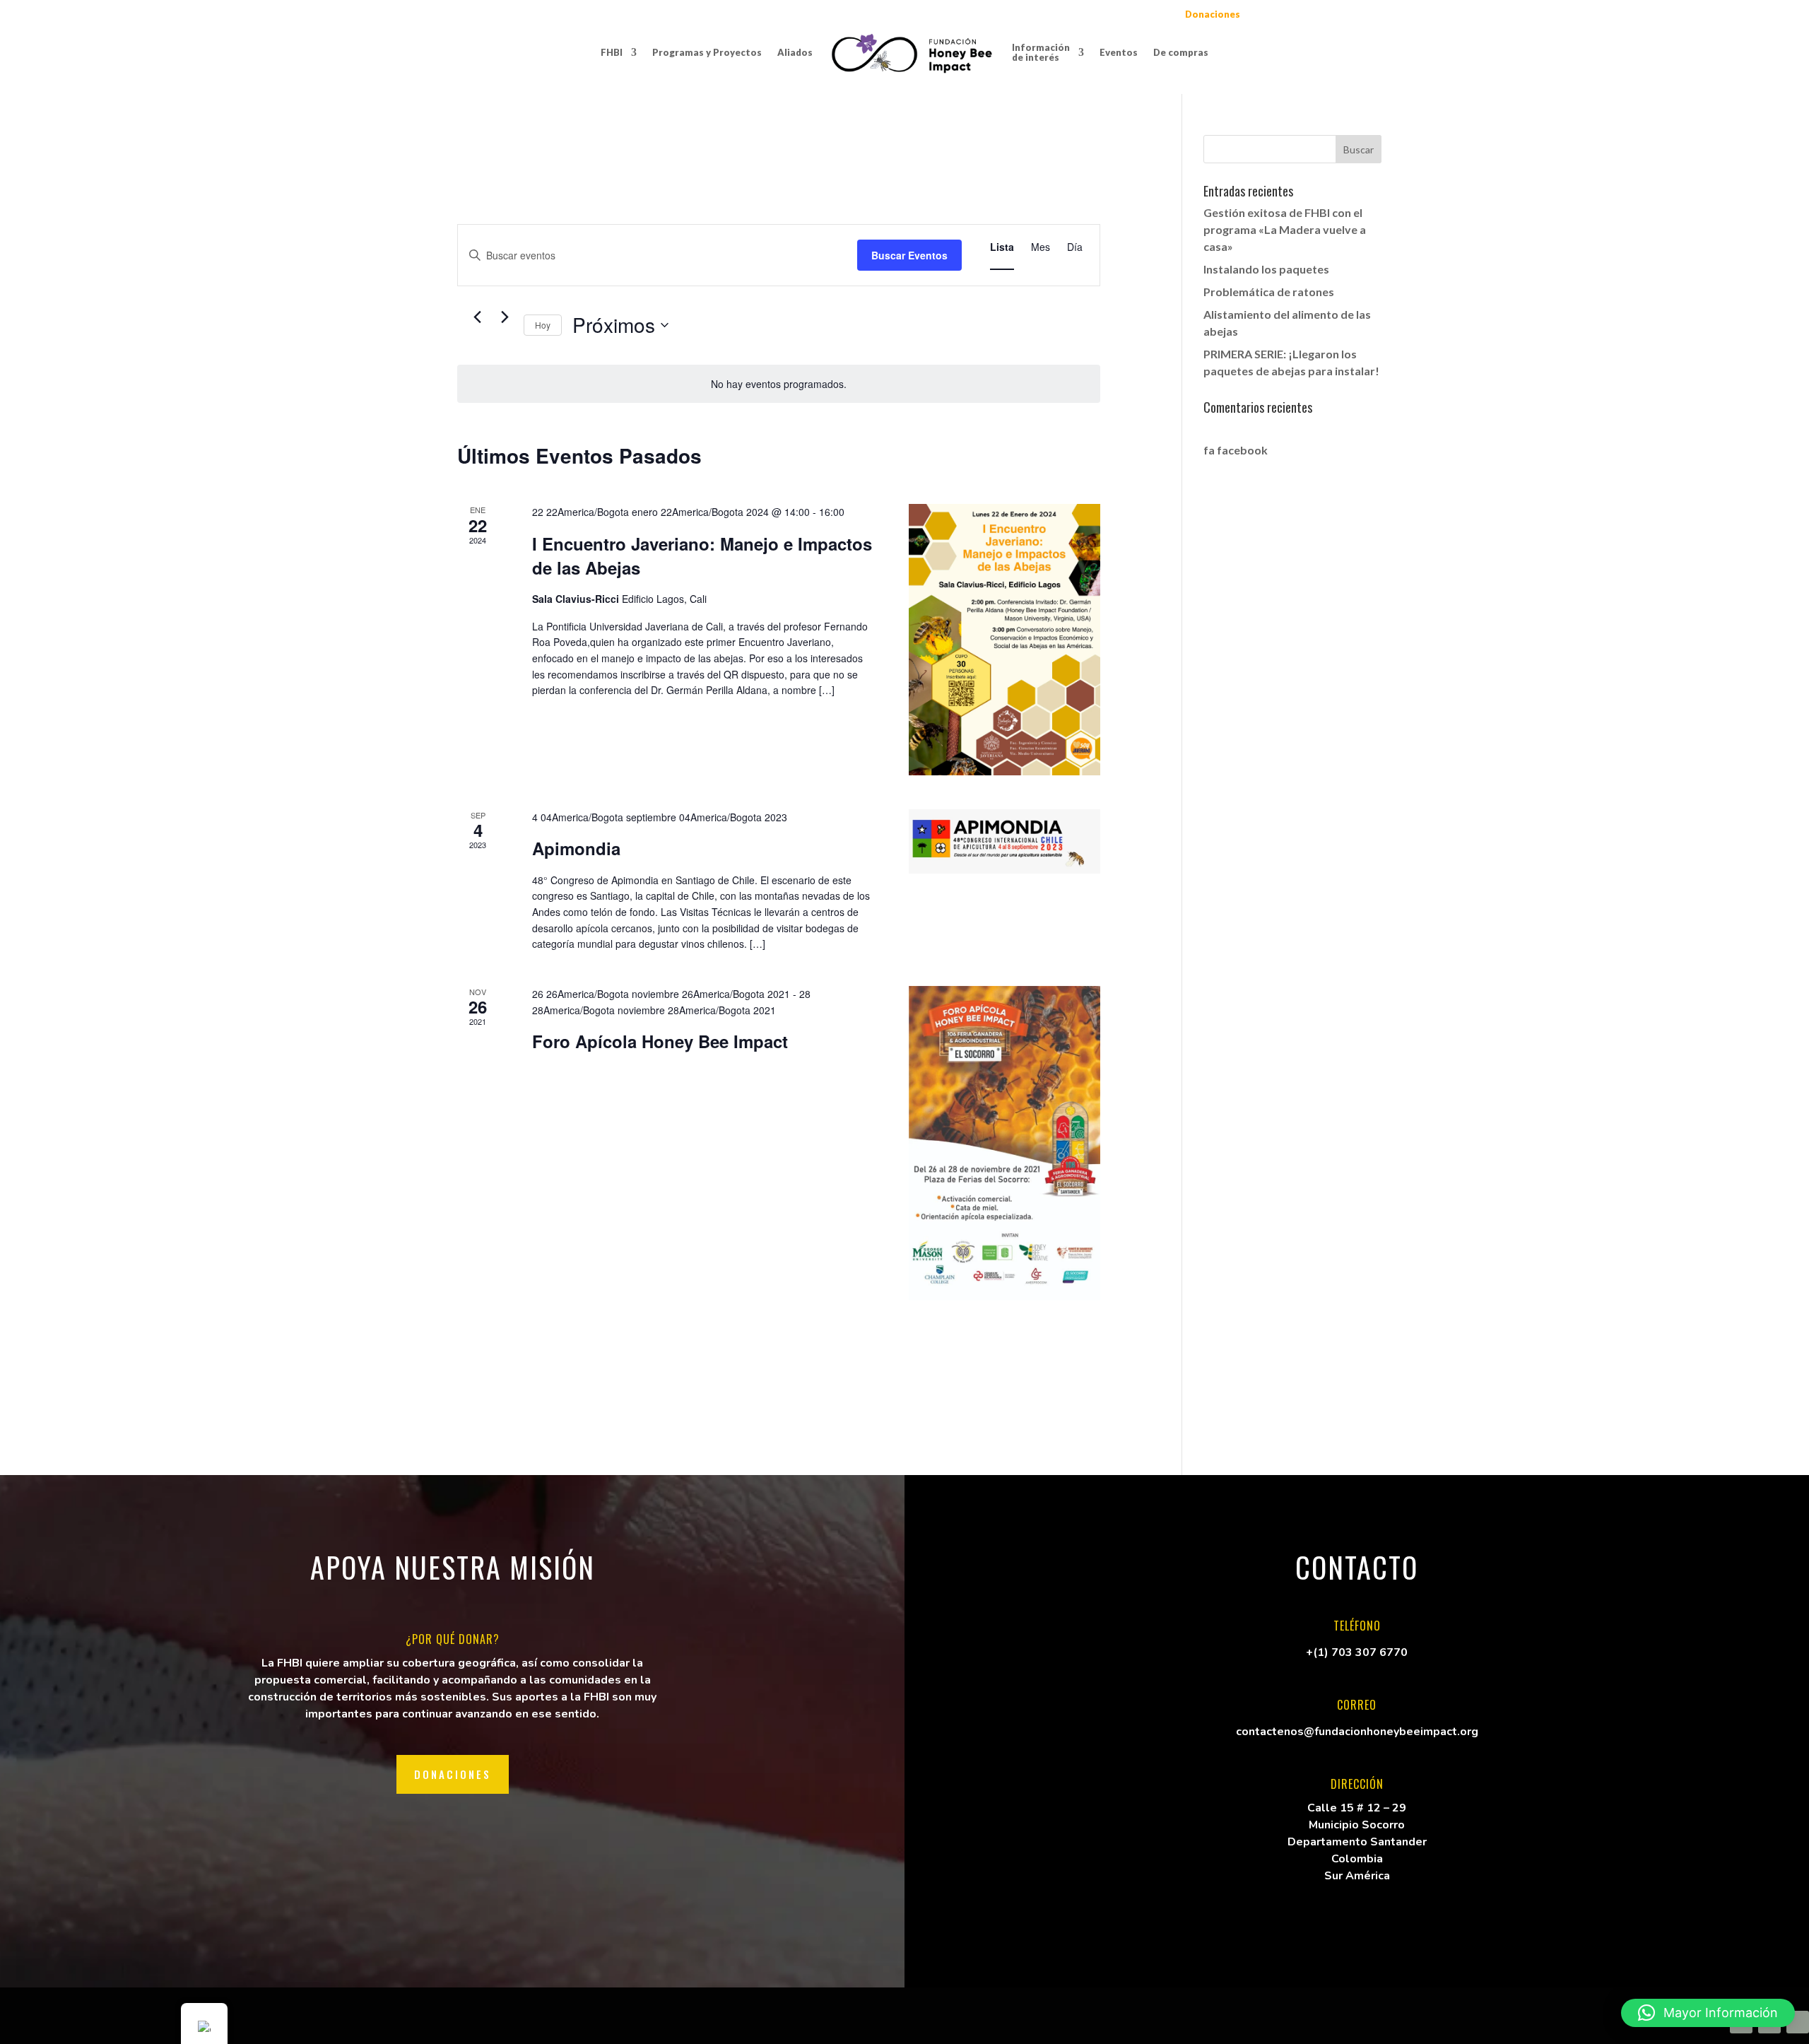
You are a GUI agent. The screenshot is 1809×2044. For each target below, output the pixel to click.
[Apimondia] (1004, 841)
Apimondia (576, 848)
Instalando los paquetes (1266, 269)
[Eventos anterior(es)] (477, 317)
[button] (1708, 2013)
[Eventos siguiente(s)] (505, 317)
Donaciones (453, 1774)
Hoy (543, 325)
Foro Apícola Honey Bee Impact (660, 1041)
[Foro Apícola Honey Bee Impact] (1004, 1143)
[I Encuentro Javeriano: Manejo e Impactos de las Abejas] (1004, 640)
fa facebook (1236, 450)
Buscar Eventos (909, 255)
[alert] (779, 384)
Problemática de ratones (1269, 292)
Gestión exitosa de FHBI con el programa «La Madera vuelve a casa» (1285, 229)
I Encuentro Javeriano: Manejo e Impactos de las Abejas (702, 556)
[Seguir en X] (1798, 2022)
